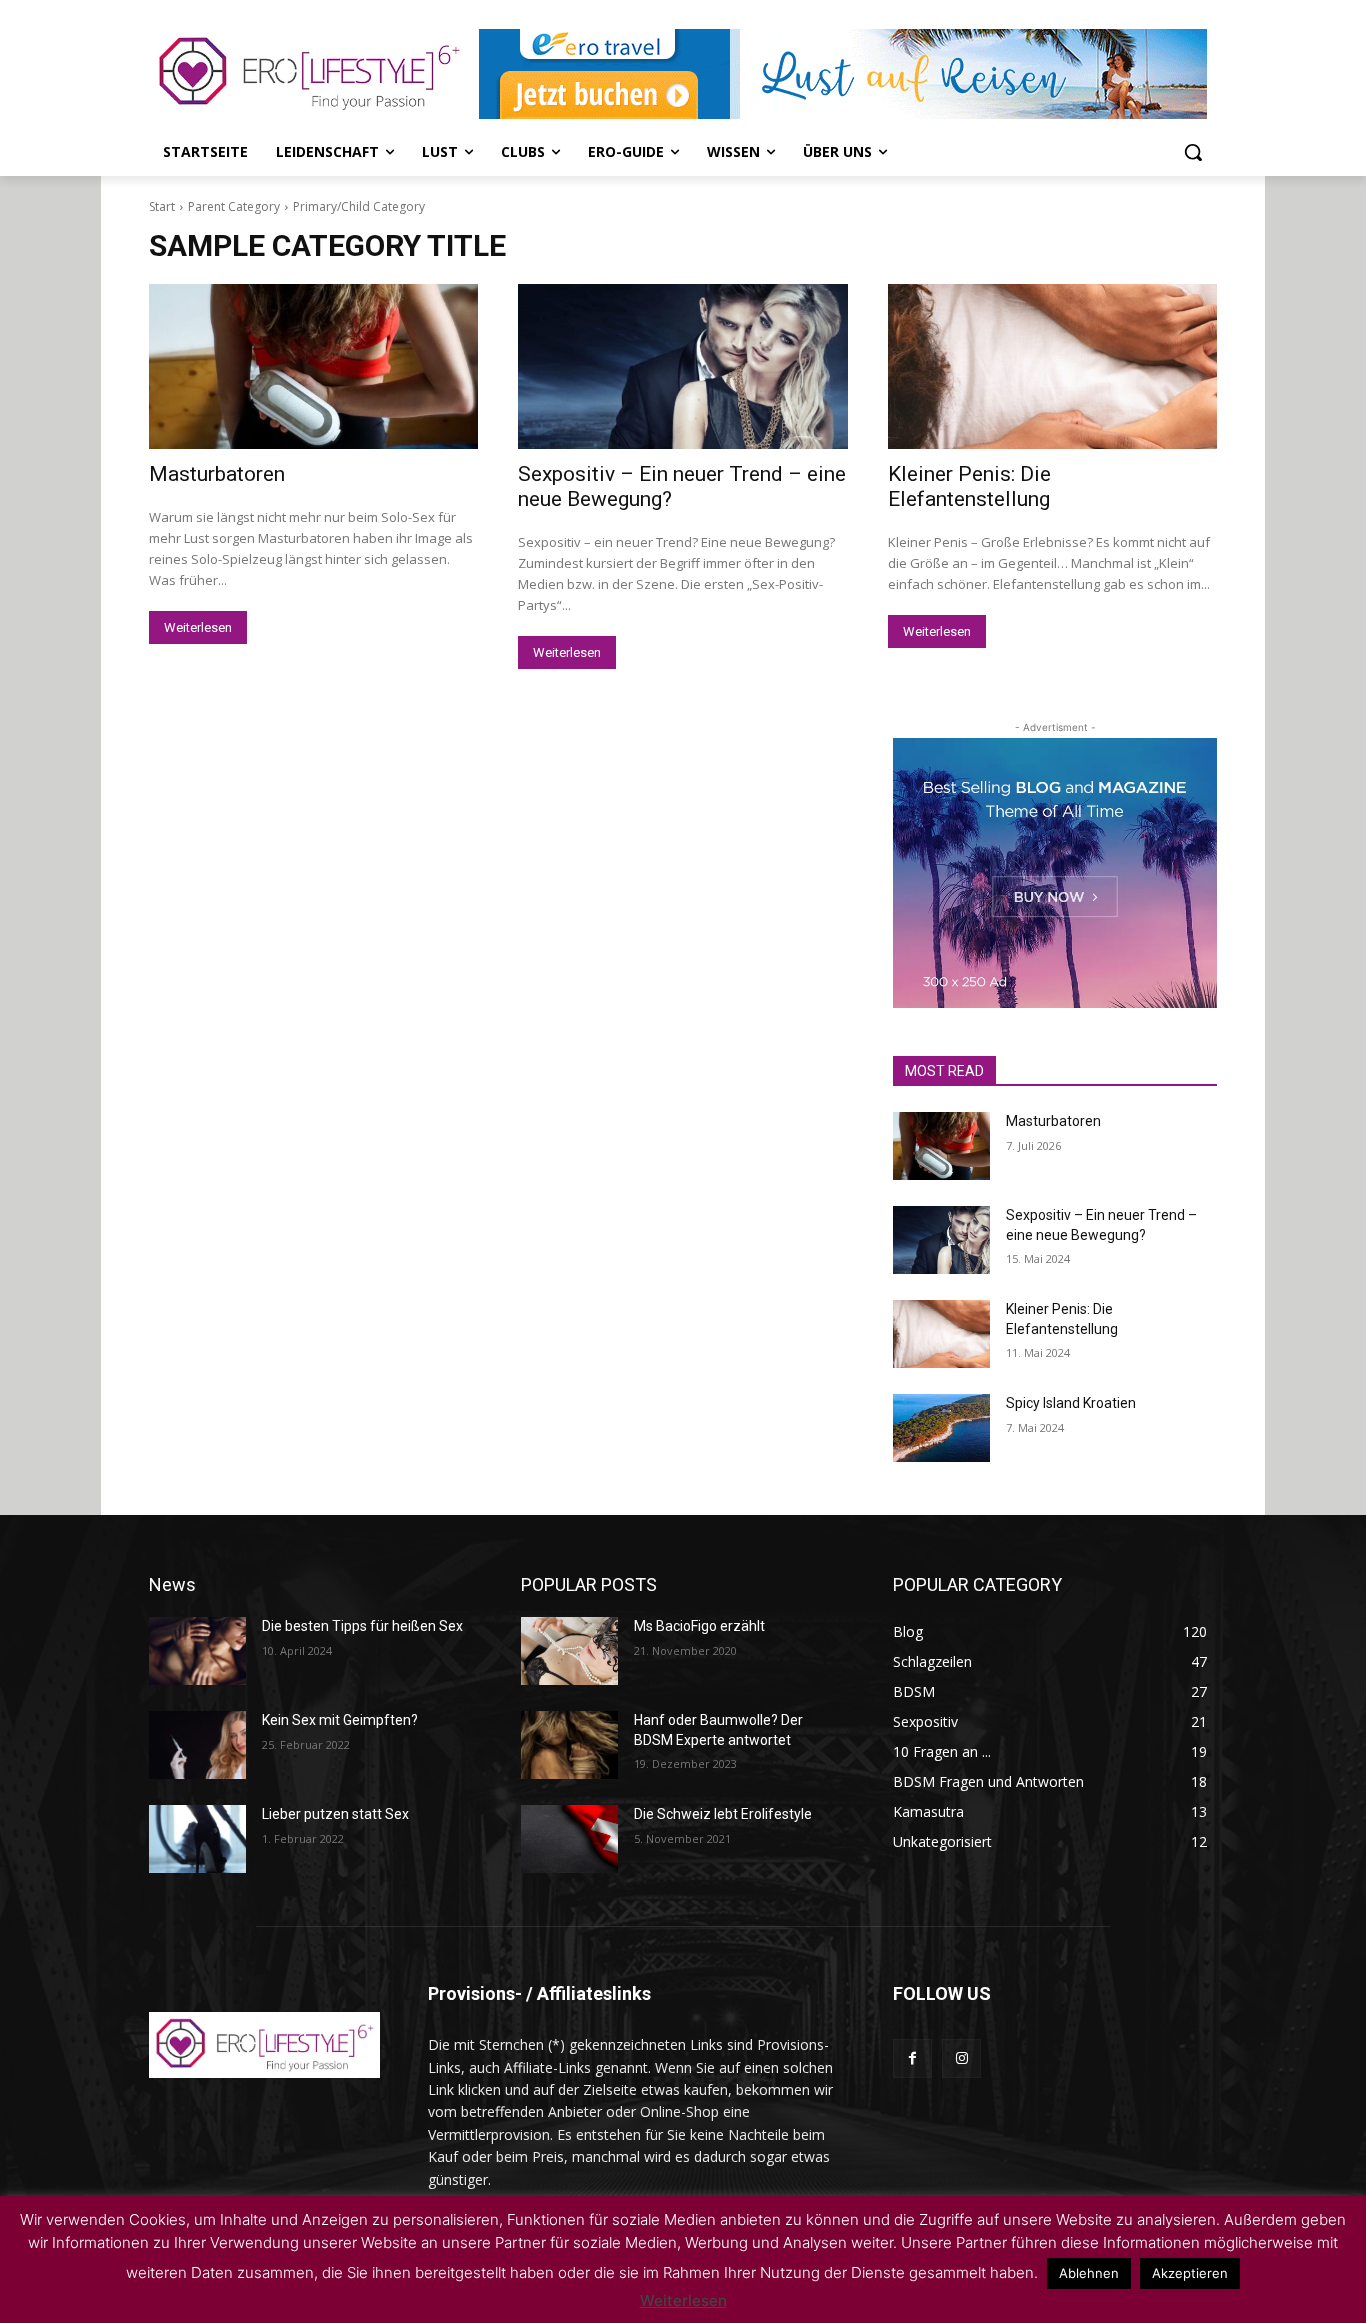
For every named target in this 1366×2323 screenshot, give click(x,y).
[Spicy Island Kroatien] (941, 1428)
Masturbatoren (217, 474)
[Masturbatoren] (313, 366)
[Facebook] (912, 2058)
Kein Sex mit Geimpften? (340, 1720)
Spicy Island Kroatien (1071, 1403)
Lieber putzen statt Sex (335, 1814)
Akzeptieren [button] (1190, 2273)
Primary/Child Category (359, 206)
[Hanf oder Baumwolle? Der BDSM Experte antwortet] (569, 1745)
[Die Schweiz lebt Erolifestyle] (569, 1839)
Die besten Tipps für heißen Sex (362, 1626)
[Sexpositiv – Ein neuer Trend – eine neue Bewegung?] (682, 366)
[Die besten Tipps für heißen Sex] (197, 1651)
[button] (1193, 152)
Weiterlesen (198, 627)
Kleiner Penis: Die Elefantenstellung (969, 486)
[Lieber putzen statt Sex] (197, 1839)
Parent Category (234, 206)
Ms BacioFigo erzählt (699, 1626)
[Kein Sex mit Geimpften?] (197, 1745)
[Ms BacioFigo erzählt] (569, 1651)
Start (162, 206)
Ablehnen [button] (1089, 2273)
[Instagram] (961, 2058)
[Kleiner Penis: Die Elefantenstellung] (1052, 366)
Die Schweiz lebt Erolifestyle (723, 1814)
